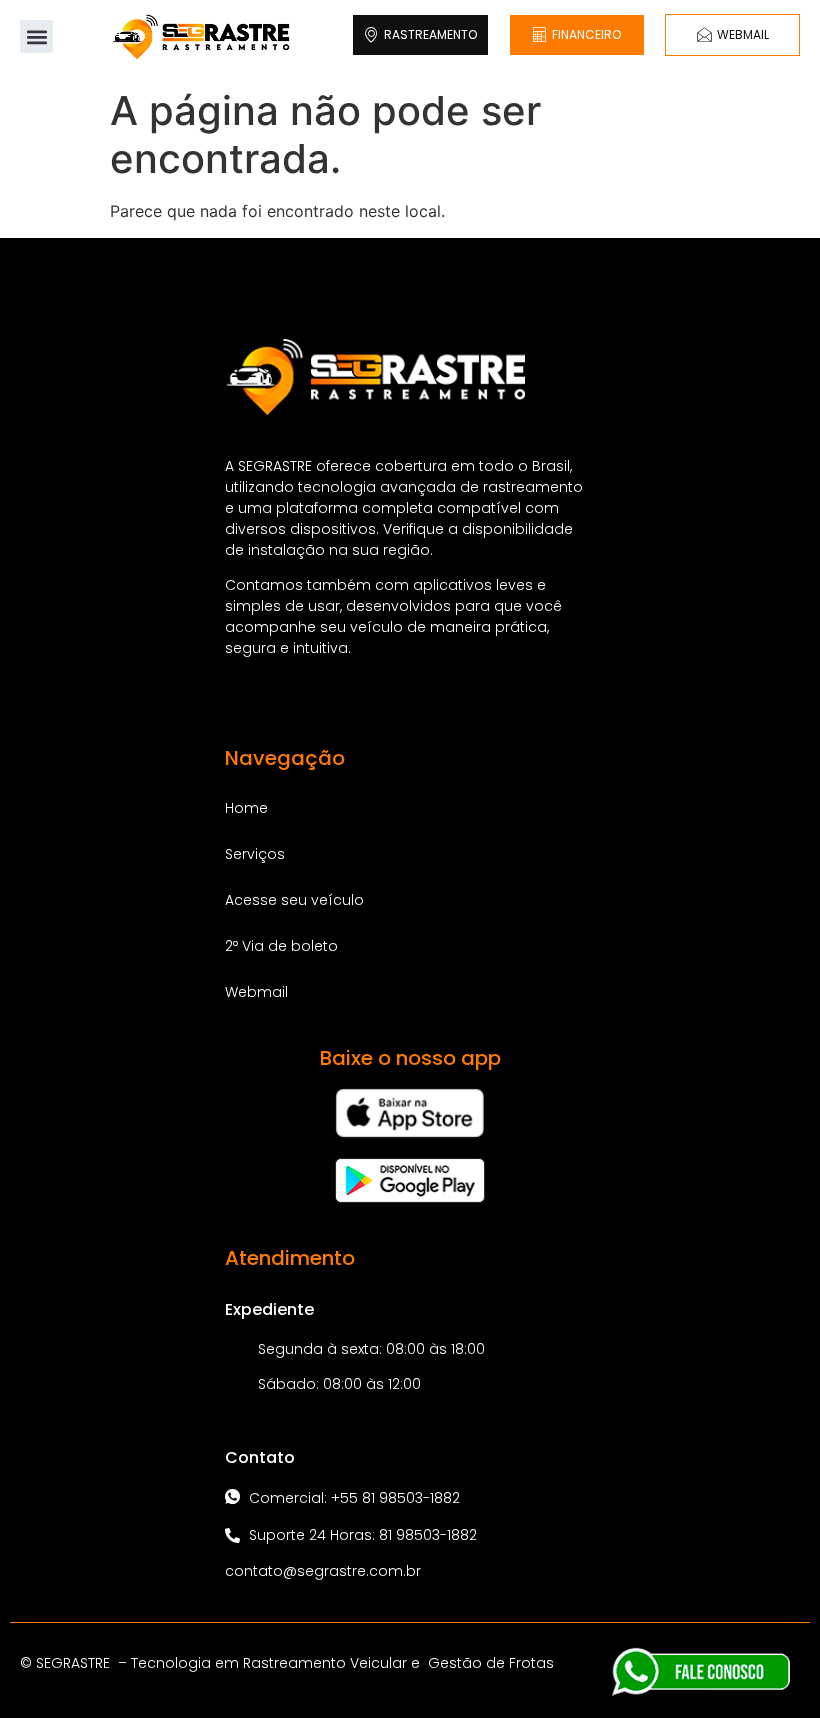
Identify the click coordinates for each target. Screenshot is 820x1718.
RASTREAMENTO (430, 34)
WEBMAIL (743, 34)
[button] (36, 36)
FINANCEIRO (586, 34)
